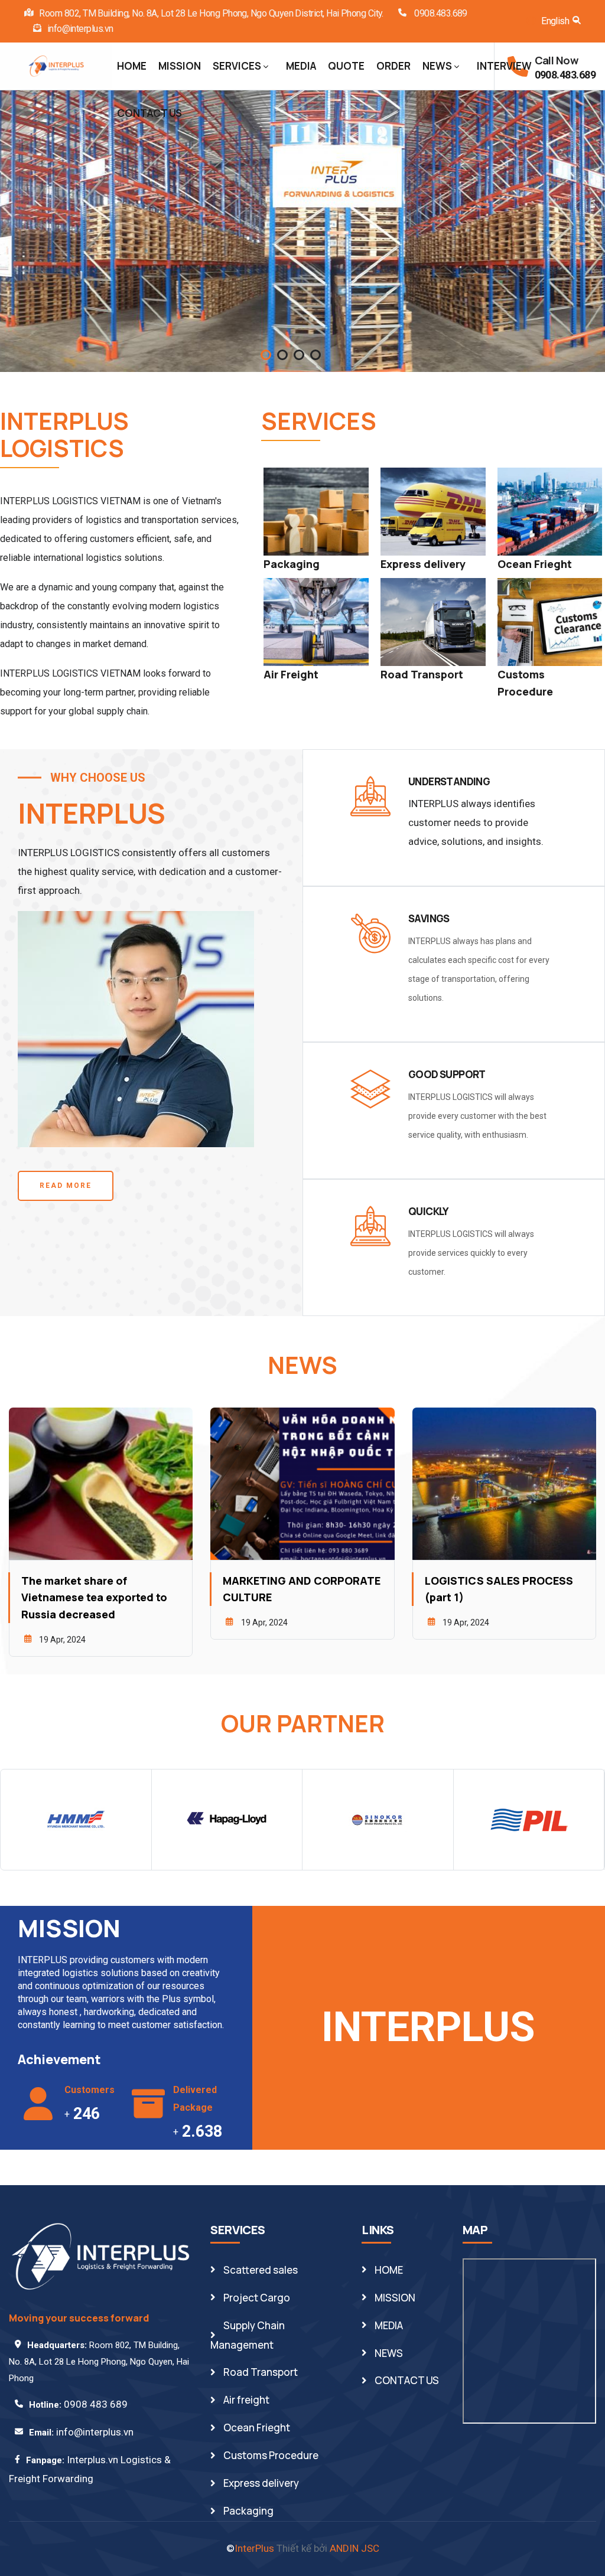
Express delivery (423, 564)
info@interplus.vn (80, 29)
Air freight (246, 2400)
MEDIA (301, 66)
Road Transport (422, 674)
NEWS (437, 66)
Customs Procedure (271, 2455)
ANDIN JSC (354, 2548)
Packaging (292, 564)
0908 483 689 (96, 2404)
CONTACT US (149, 113)
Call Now (557, 60)
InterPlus (254, 2548)
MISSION (180, 66)
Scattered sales (261, 2270)
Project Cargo (257, 2298)
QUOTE (346, 66)
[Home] (56, 64)
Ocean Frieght (535, 564)
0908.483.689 (440, 13)
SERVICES (237, 66)
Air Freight (291, 674)
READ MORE (66, 1186)
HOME (132, 66)
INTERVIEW (504, 66)
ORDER (393, 66)
